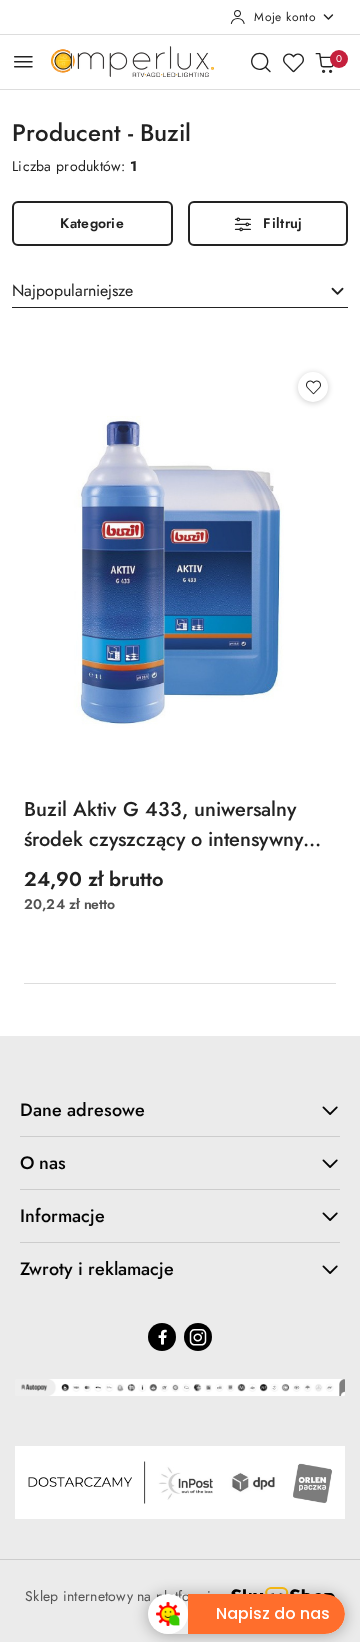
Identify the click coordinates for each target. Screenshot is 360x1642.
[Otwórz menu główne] (23, 61)
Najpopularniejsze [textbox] (72, 290)
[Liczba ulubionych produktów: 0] (293, 62)
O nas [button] (43, 1163)
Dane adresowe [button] (82, 1110)
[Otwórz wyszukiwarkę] (261, 62)
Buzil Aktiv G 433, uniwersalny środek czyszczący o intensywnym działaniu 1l (171, 825)
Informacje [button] (62, 1216)
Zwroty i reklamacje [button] (97, 1269)
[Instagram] (198, 1337)
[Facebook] (162, 1337)
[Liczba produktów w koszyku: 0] (325, 62)
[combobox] (180, 291)
